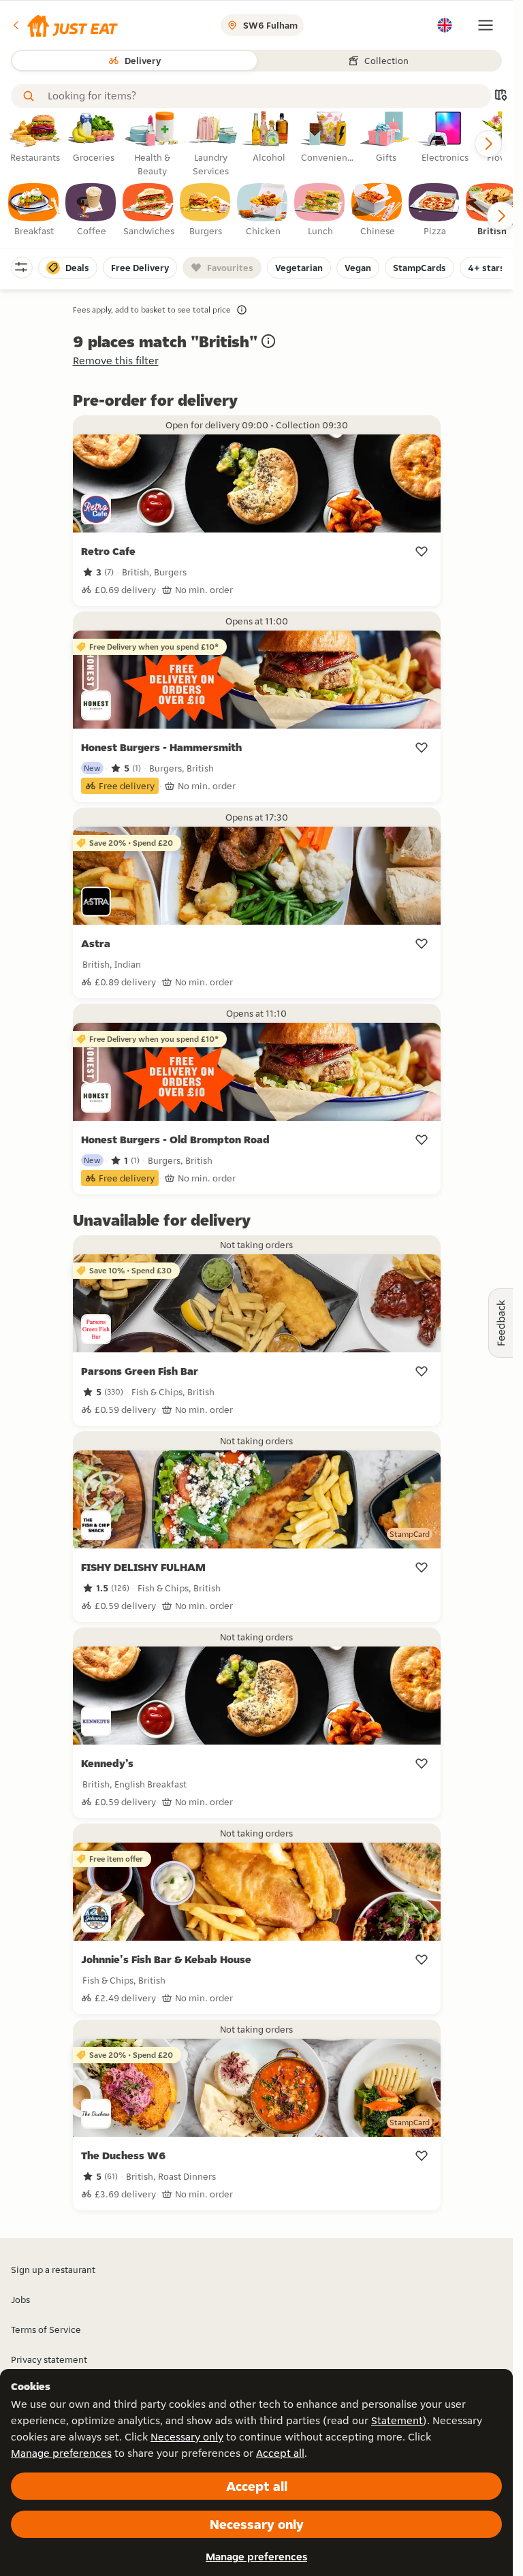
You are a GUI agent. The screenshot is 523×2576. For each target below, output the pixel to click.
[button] (64, 25)
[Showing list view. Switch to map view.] (501, 96)
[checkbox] (34, 210)
